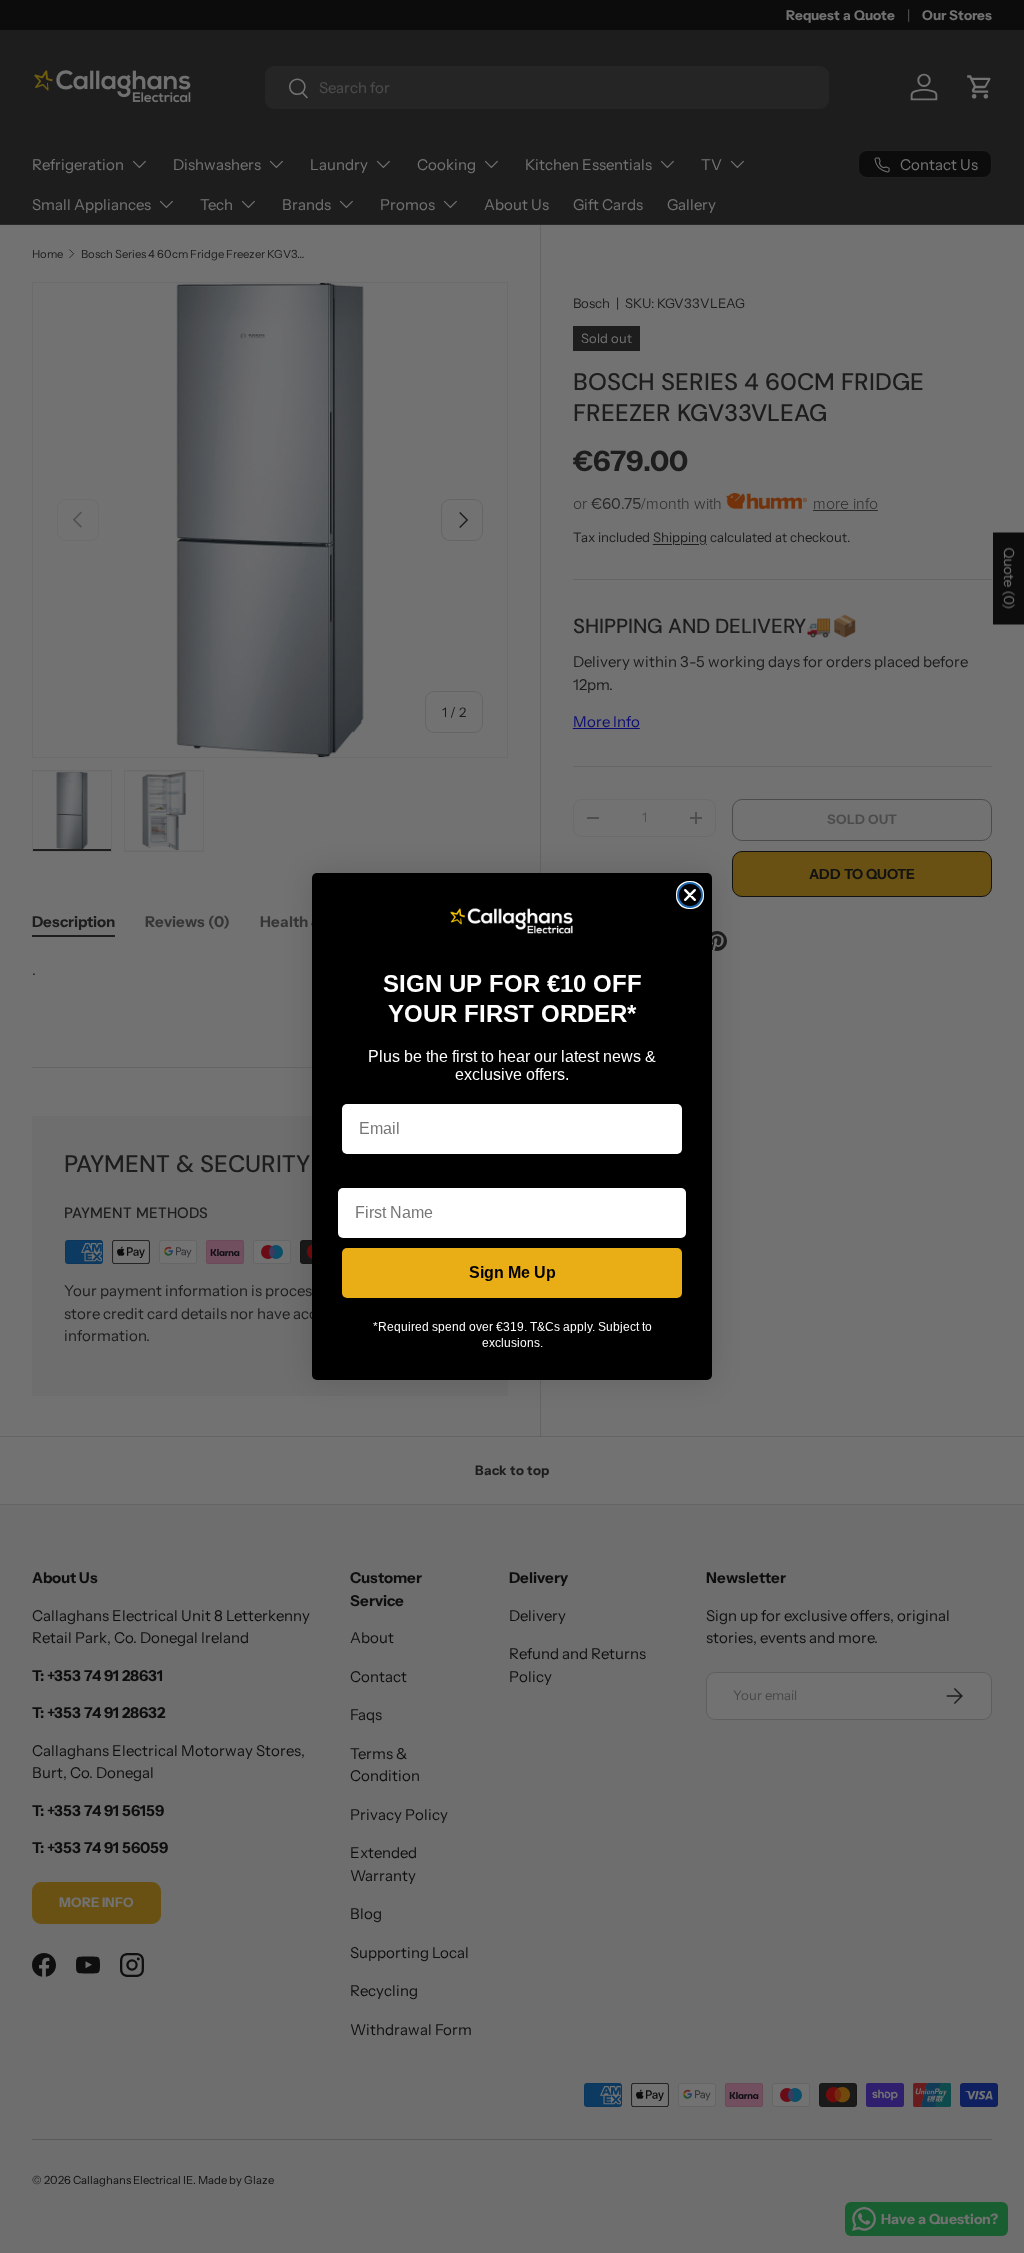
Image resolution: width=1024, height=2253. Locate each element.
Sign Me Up (512, 1272)
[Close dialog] (690, 895)
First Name (379, 1172)
